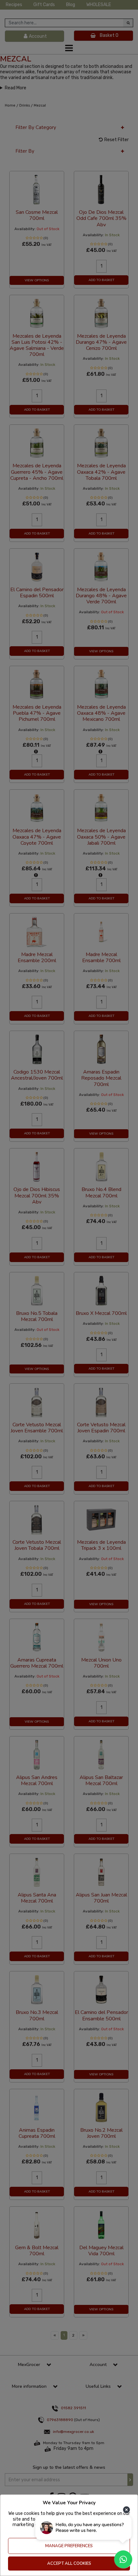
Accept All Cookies (69, 2564)
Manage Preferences (69, 2546)
